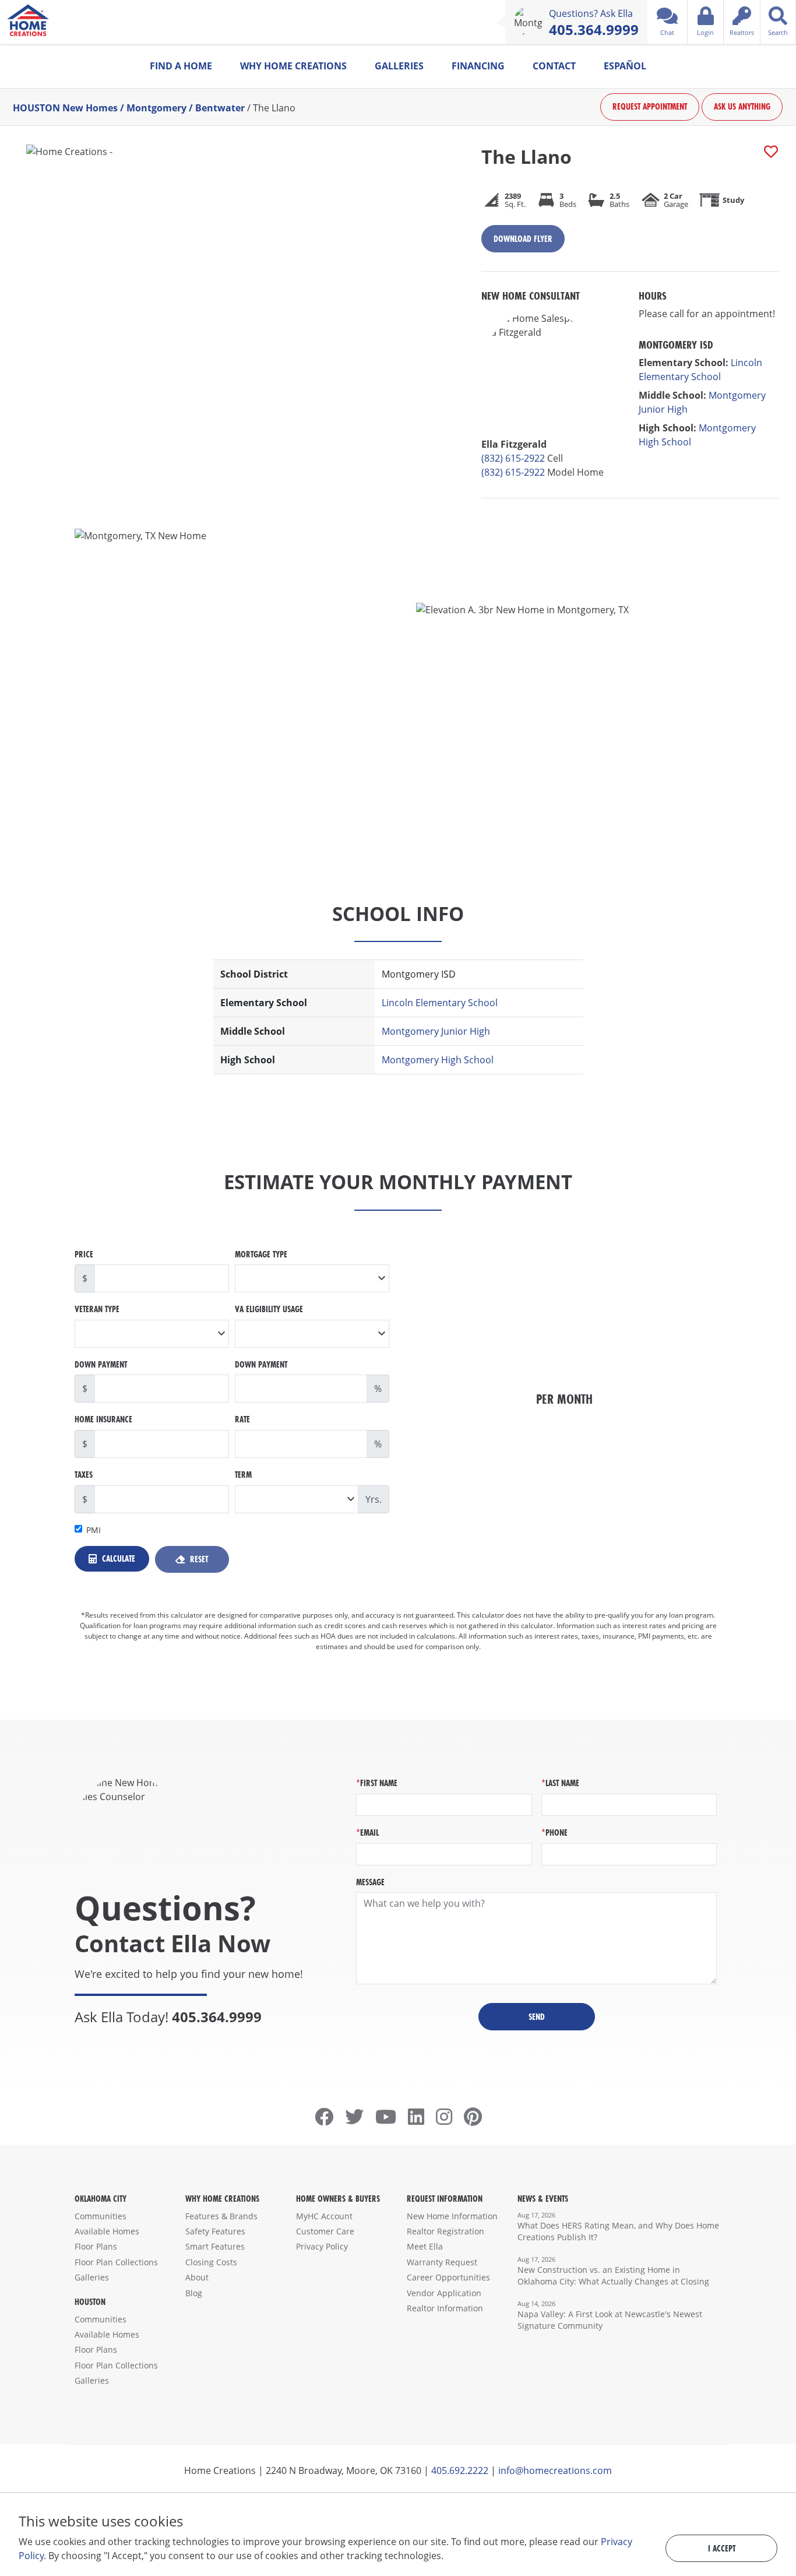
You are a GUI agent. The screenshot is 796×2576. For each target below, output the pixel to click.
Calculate (117, 1558)
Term (243, 1475)
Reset (198, 1559)
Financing (478, 66)
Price (84, 1254)
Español (625, 66)
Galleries (399, 66)
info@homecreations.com (555, 2470)
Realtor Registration (445, 2231)
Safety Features (215, 2231)
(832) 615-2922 (513, 458)
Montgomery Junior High (436, 1031)
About (197, 2277)
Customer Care (325, 2231)
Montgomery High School (438, 1060)
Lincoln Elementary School (440, 1003)
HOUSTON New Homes (65, 107)
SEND (537, 2017)
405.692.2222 (460, 2470)
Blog (194, 2293)
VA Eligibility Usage (269, 1309)
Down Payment (101, 1364)
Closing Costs (211, 2262)
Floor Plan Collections (116, 2262)
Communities (101, 2216)
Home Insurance (103, 1419)
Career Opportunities (448, 2277)
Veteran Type (97, 1309)
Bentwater (220, 107)
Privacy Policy (322, 2246)
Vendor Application (444, 2293)
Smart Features (215, 2246)
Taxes (84, 1475)
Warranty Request (442, 2262)
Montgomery (156, 107)
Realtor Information (445, 2308)
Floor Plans (96, 2246)
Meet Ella (425, 2246)
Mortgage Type (261, 1254)
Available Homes (107, 2231)
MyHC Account (324, 2216)
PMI (94, 1530)
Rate (242, 1419)
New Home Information (452, 2216)
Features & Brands (221, 2216)
